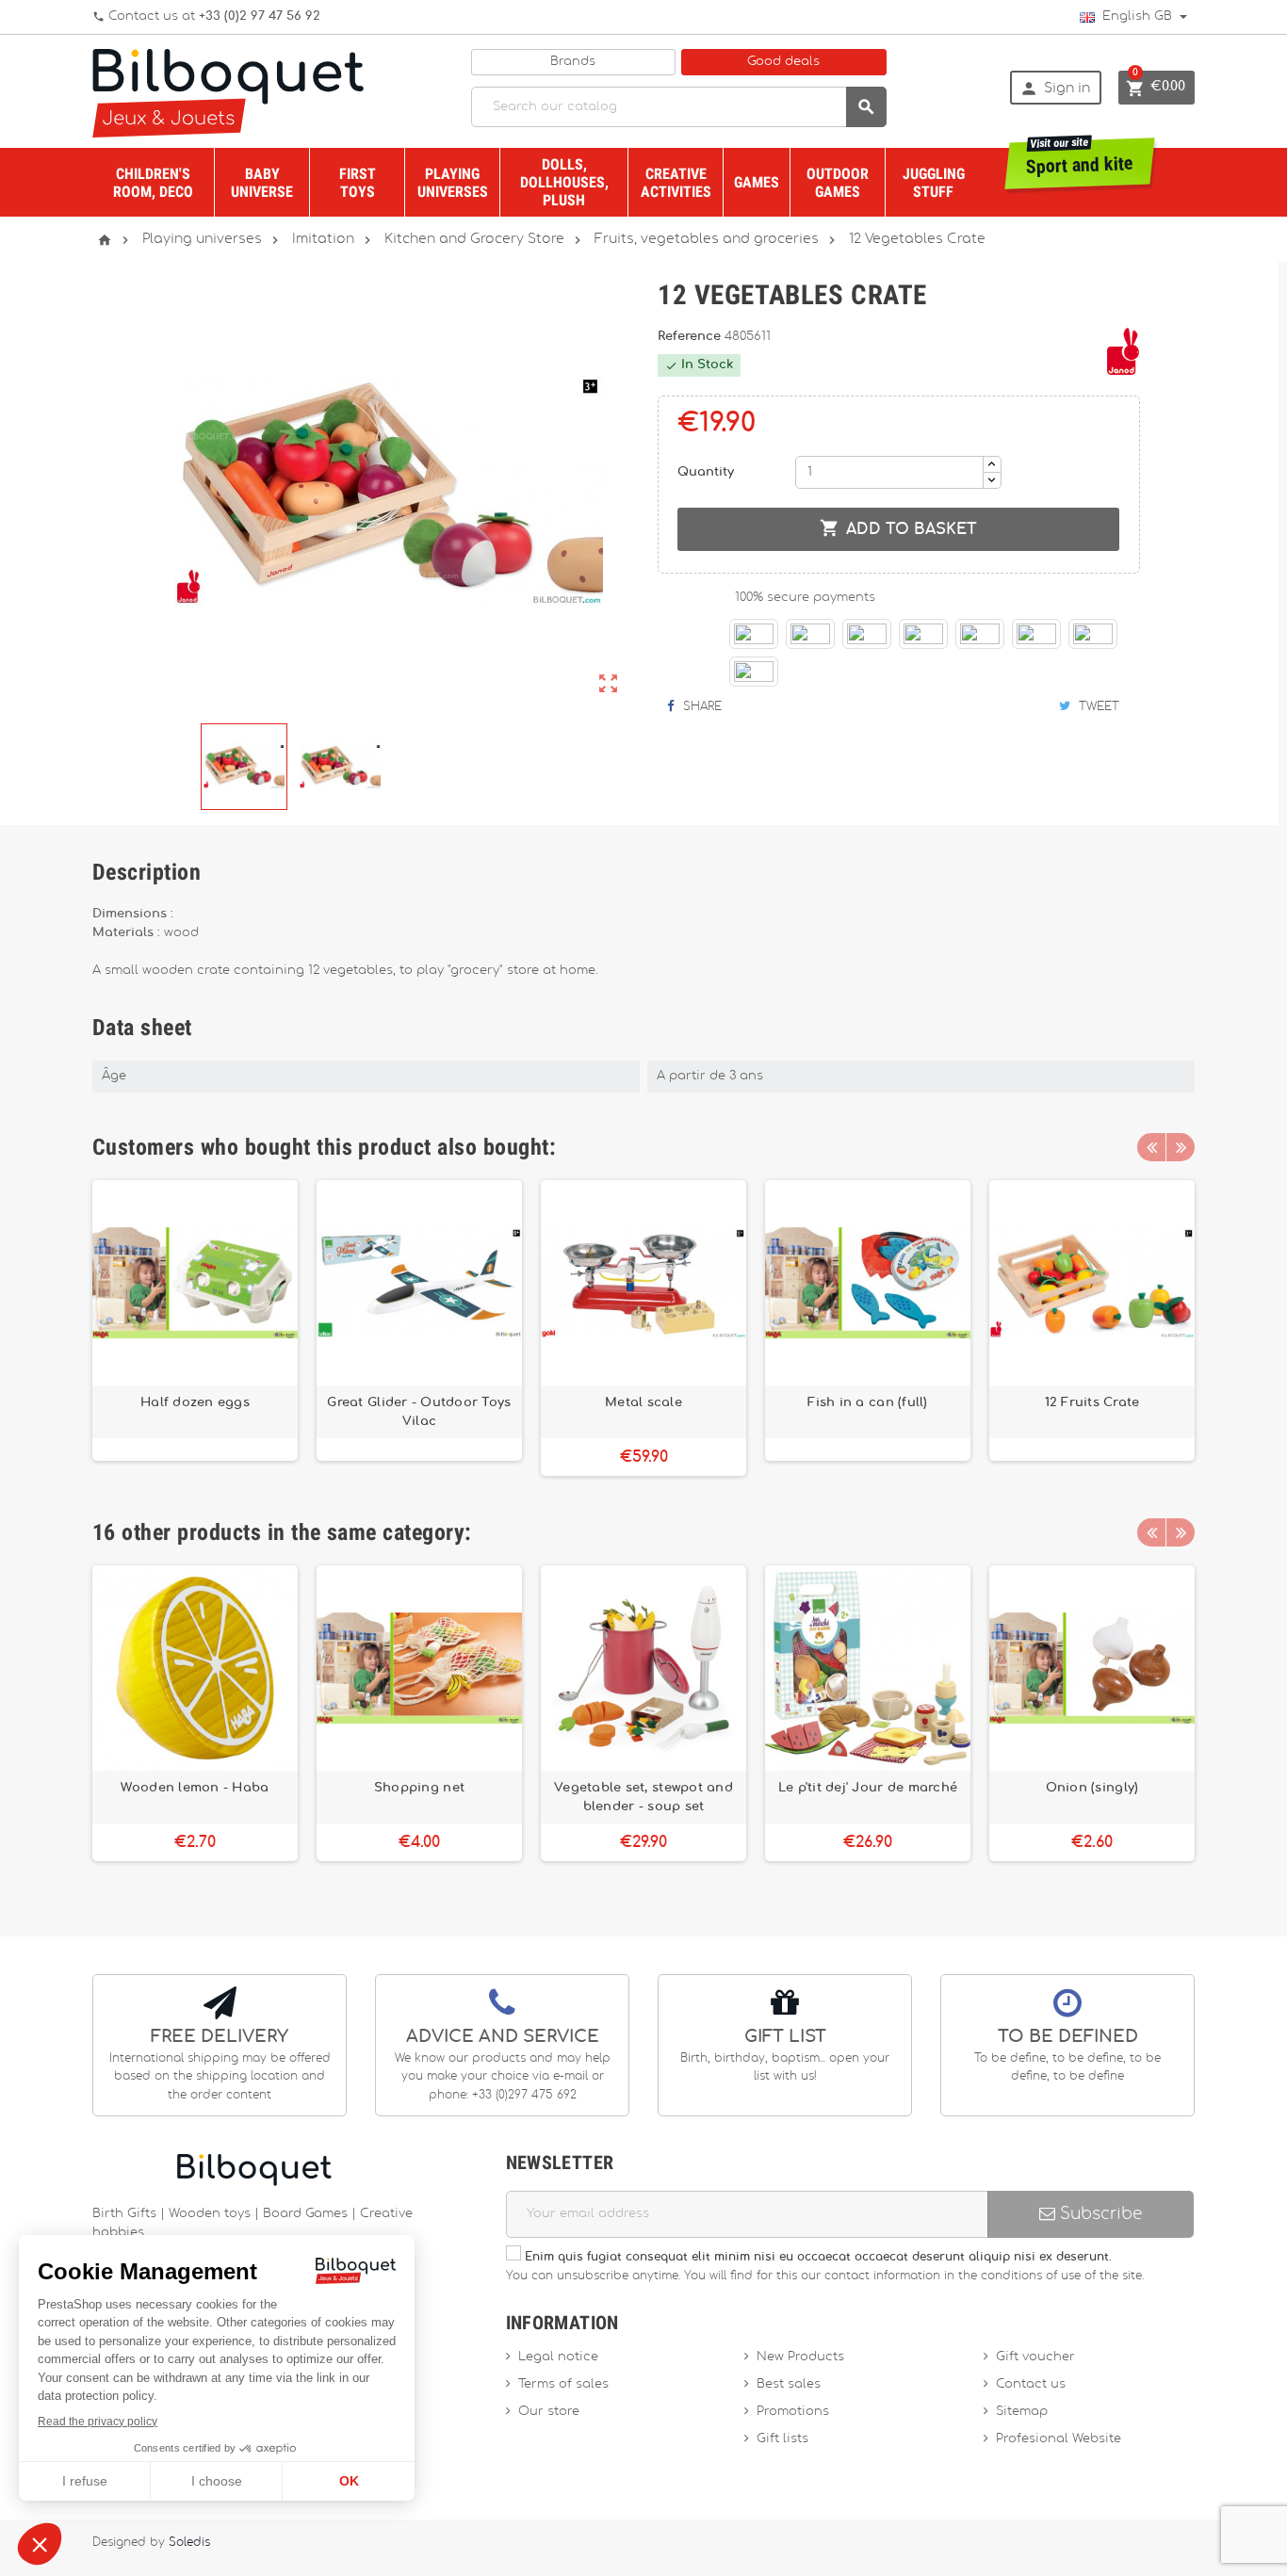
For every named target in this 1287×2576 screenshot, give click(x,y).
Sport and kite (1080, 158)
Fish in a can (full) (867, 1402)
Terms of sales (563, 2384)
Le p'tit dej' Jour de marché (868, 1788)
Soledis (189, 2543)
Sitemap (1022, 2412)
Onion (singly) (1092, 1788)
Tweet (1097, 706)
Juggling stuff (934, 183)
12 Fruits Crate (1092, 1402)
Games (757, 182)
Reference (691, 337)
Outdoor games (838, 183)
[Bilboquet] (228, 92)
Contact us (1031, 2384)
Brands (573, 62)
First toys (358, 183)
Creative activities (676, 183)
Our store (549, 2412)
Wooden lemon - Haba (195, 1788)
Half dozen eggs (195, 1402)
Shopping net (419, 1788)
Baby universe (262, 183)
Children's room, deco (153, 183)
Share (701, 706)
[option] (195, 1328)
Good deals (783, 62)
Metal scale (643, 1402)
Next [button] (1181, 1147)
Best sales (789, 2384)
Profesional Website (1059, 2439)
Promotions (793, 2412)
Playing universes (453, 183)
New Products (800, 2357)
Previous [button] (1151, 1147)
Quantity (706, 472)
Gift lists (782, 2439)
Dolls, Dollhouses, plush (564, 182)
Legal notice (558, 2357)
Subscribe (1099, 2214)
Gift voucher (1035, 2357)
